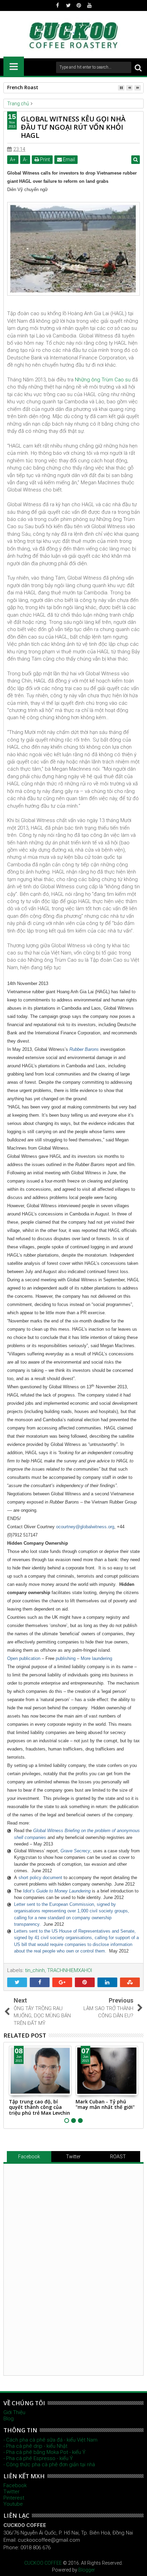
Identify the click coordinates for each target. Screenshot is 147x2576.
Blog (9, 2419)
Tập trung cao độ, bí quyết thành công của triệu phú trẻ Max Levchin (39, 2107)
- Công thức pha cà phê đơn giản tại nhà (49, 2465)
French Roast (23, 87)
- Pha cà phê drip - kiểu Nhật (35, 2446)
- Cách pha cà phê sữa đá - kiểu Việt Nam (50, 2440)
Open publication (24, 1658)
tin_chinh (35, 1970)
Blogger (87, 2570)
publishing (66, 1658)
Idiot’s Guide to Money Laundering (57, 1891)
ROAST (118, 2157)
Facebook (29, 2157)
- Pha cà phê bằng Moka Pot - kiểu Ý (44, 2452)
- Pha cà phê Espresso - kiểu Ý (38, 2458)
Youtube (13, 2504)
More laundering (96, 1658)
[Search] (138, 67)
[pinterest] (79, 5)
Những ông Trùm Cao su (103, 380)
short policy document (40, 1878)
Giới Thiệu (14, 2412)
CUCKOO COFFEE (43, 2563)
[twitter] (68, 5)
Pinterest (14, 2498)
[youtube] (90, 5)
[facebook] (58, 5)
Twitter (73, 2157)
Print (44, 159)
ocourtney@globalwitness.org (85, 1527)
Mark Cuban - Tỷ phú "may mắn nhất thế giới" (105, 2104)
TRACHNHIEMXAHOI (70, 1970)
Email (68, 159)
